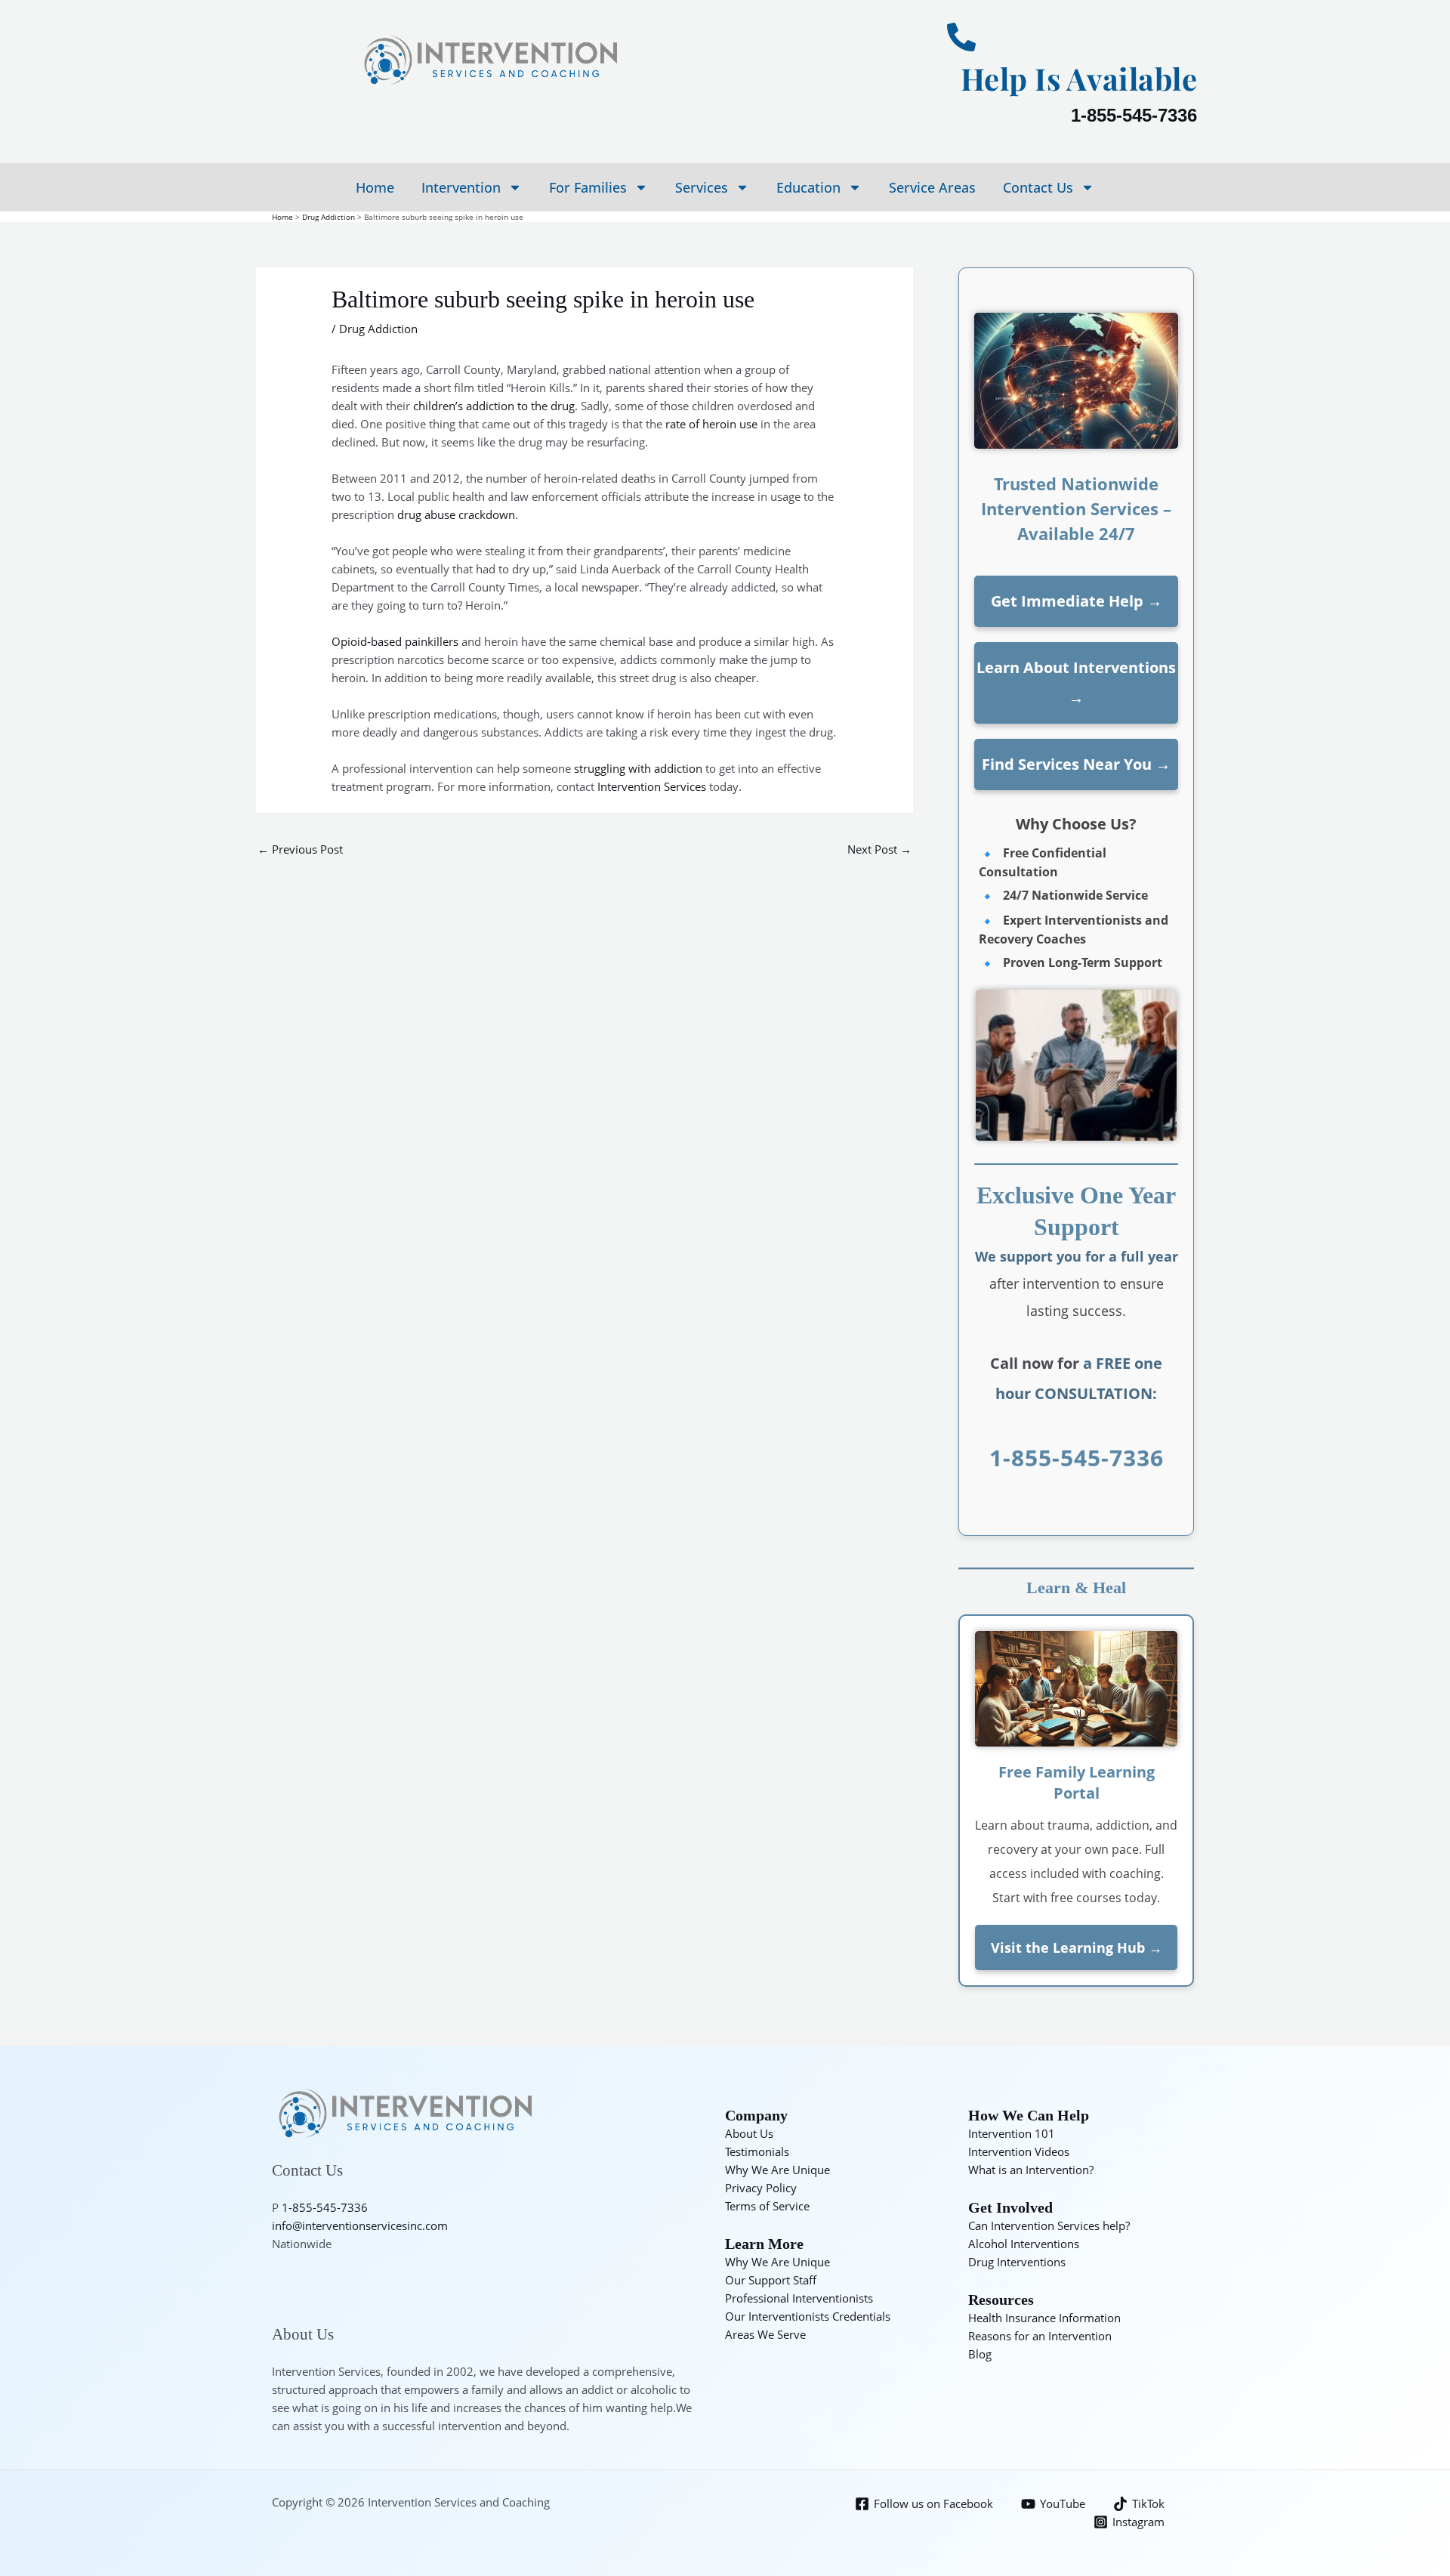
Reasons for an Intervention (1040, 2336)
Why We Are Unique (777, 2170)
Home (375, 187)
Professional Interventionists (799, 2298)
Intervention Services (652, 786)
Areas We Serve (765, 2334)
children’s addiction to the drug (494, 406)
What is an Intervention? (1031, 2170)
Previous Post (300, 849)
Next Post (879, 849)
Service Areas (932, 187)
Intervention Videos (1019, 2151)
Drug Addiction (378, 329)
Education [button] (808, 187)
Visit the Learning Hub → (1077, 1947)
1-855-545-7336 (1134, 115)
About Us (749, 2133)
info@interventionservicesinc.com (360, 2225)
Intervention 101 (1012, 2133)
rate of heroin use (711, 424)
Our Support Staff (771, 2280)
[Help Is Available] (961, 37)
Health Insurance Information (1044, 2318)
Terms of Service (767, 2206)
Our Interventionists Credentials (808, 2316)
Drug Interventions (1017, 2262)
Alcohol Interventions (1024, 2244)
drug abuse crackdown (456, 514)
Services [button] (702, 187)
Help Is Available (1079, 78)
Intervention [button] (461, 187)
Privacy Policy (761, 2188)
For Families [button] (588, 187)
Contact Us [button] (1038, 187)
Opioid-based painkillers (395, 641)
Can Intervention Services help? (1049, 2225)
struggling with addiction (638, 768)
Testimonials (757, 2151)
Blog (980, 2354)
